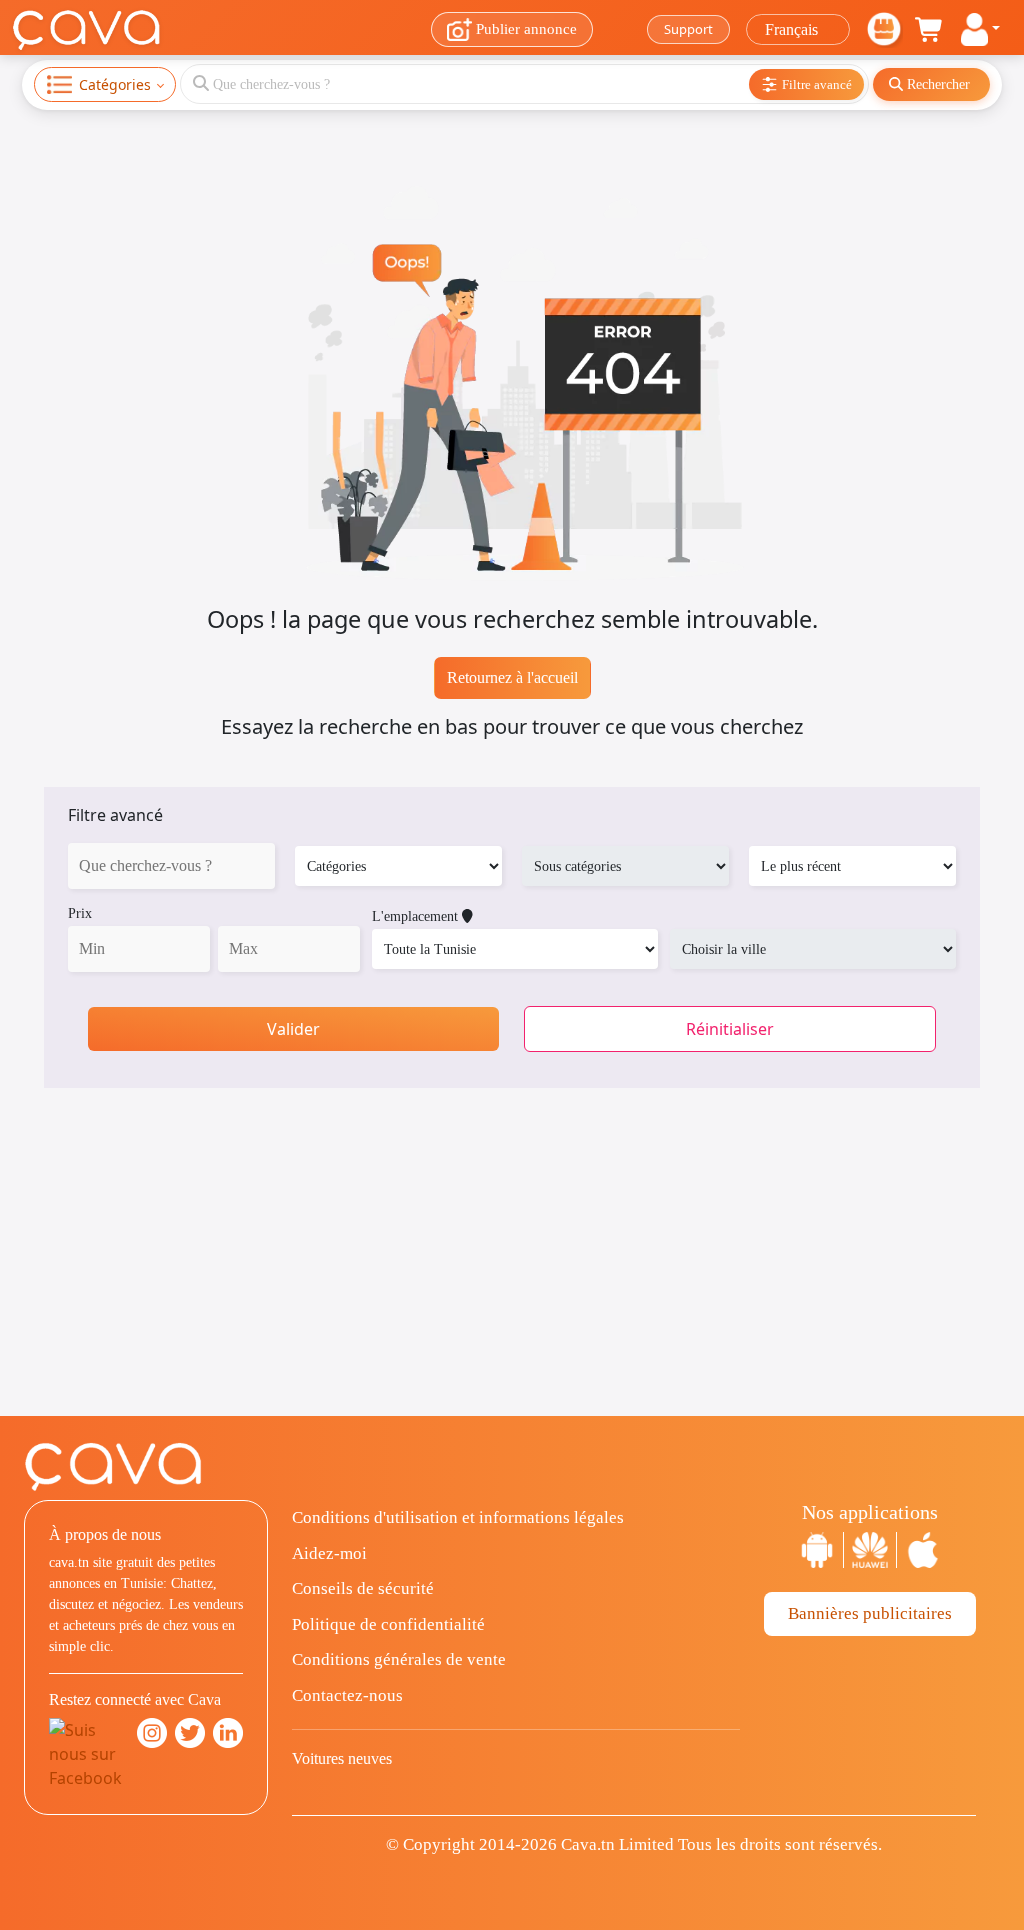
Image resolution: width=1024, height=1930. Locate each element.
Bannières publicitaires (870, 1613)
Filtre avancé (115, 815)
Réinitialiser (730, 1029)
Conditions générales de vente (399, 1659)
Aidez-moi (329, 1553)
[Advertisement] (512, 1276)
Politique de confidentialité (388, 1624)
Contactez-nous (347, 1695)
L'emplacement (417, 916)
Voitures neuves (342, 1758)
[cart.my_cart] (930, 30)
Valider (293, 1029)
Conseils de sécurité (363, 1588)
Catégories (115, 84)
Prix (80, 913)
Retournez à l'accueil (512, 677)
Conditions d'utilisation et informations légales (458, 1517)
